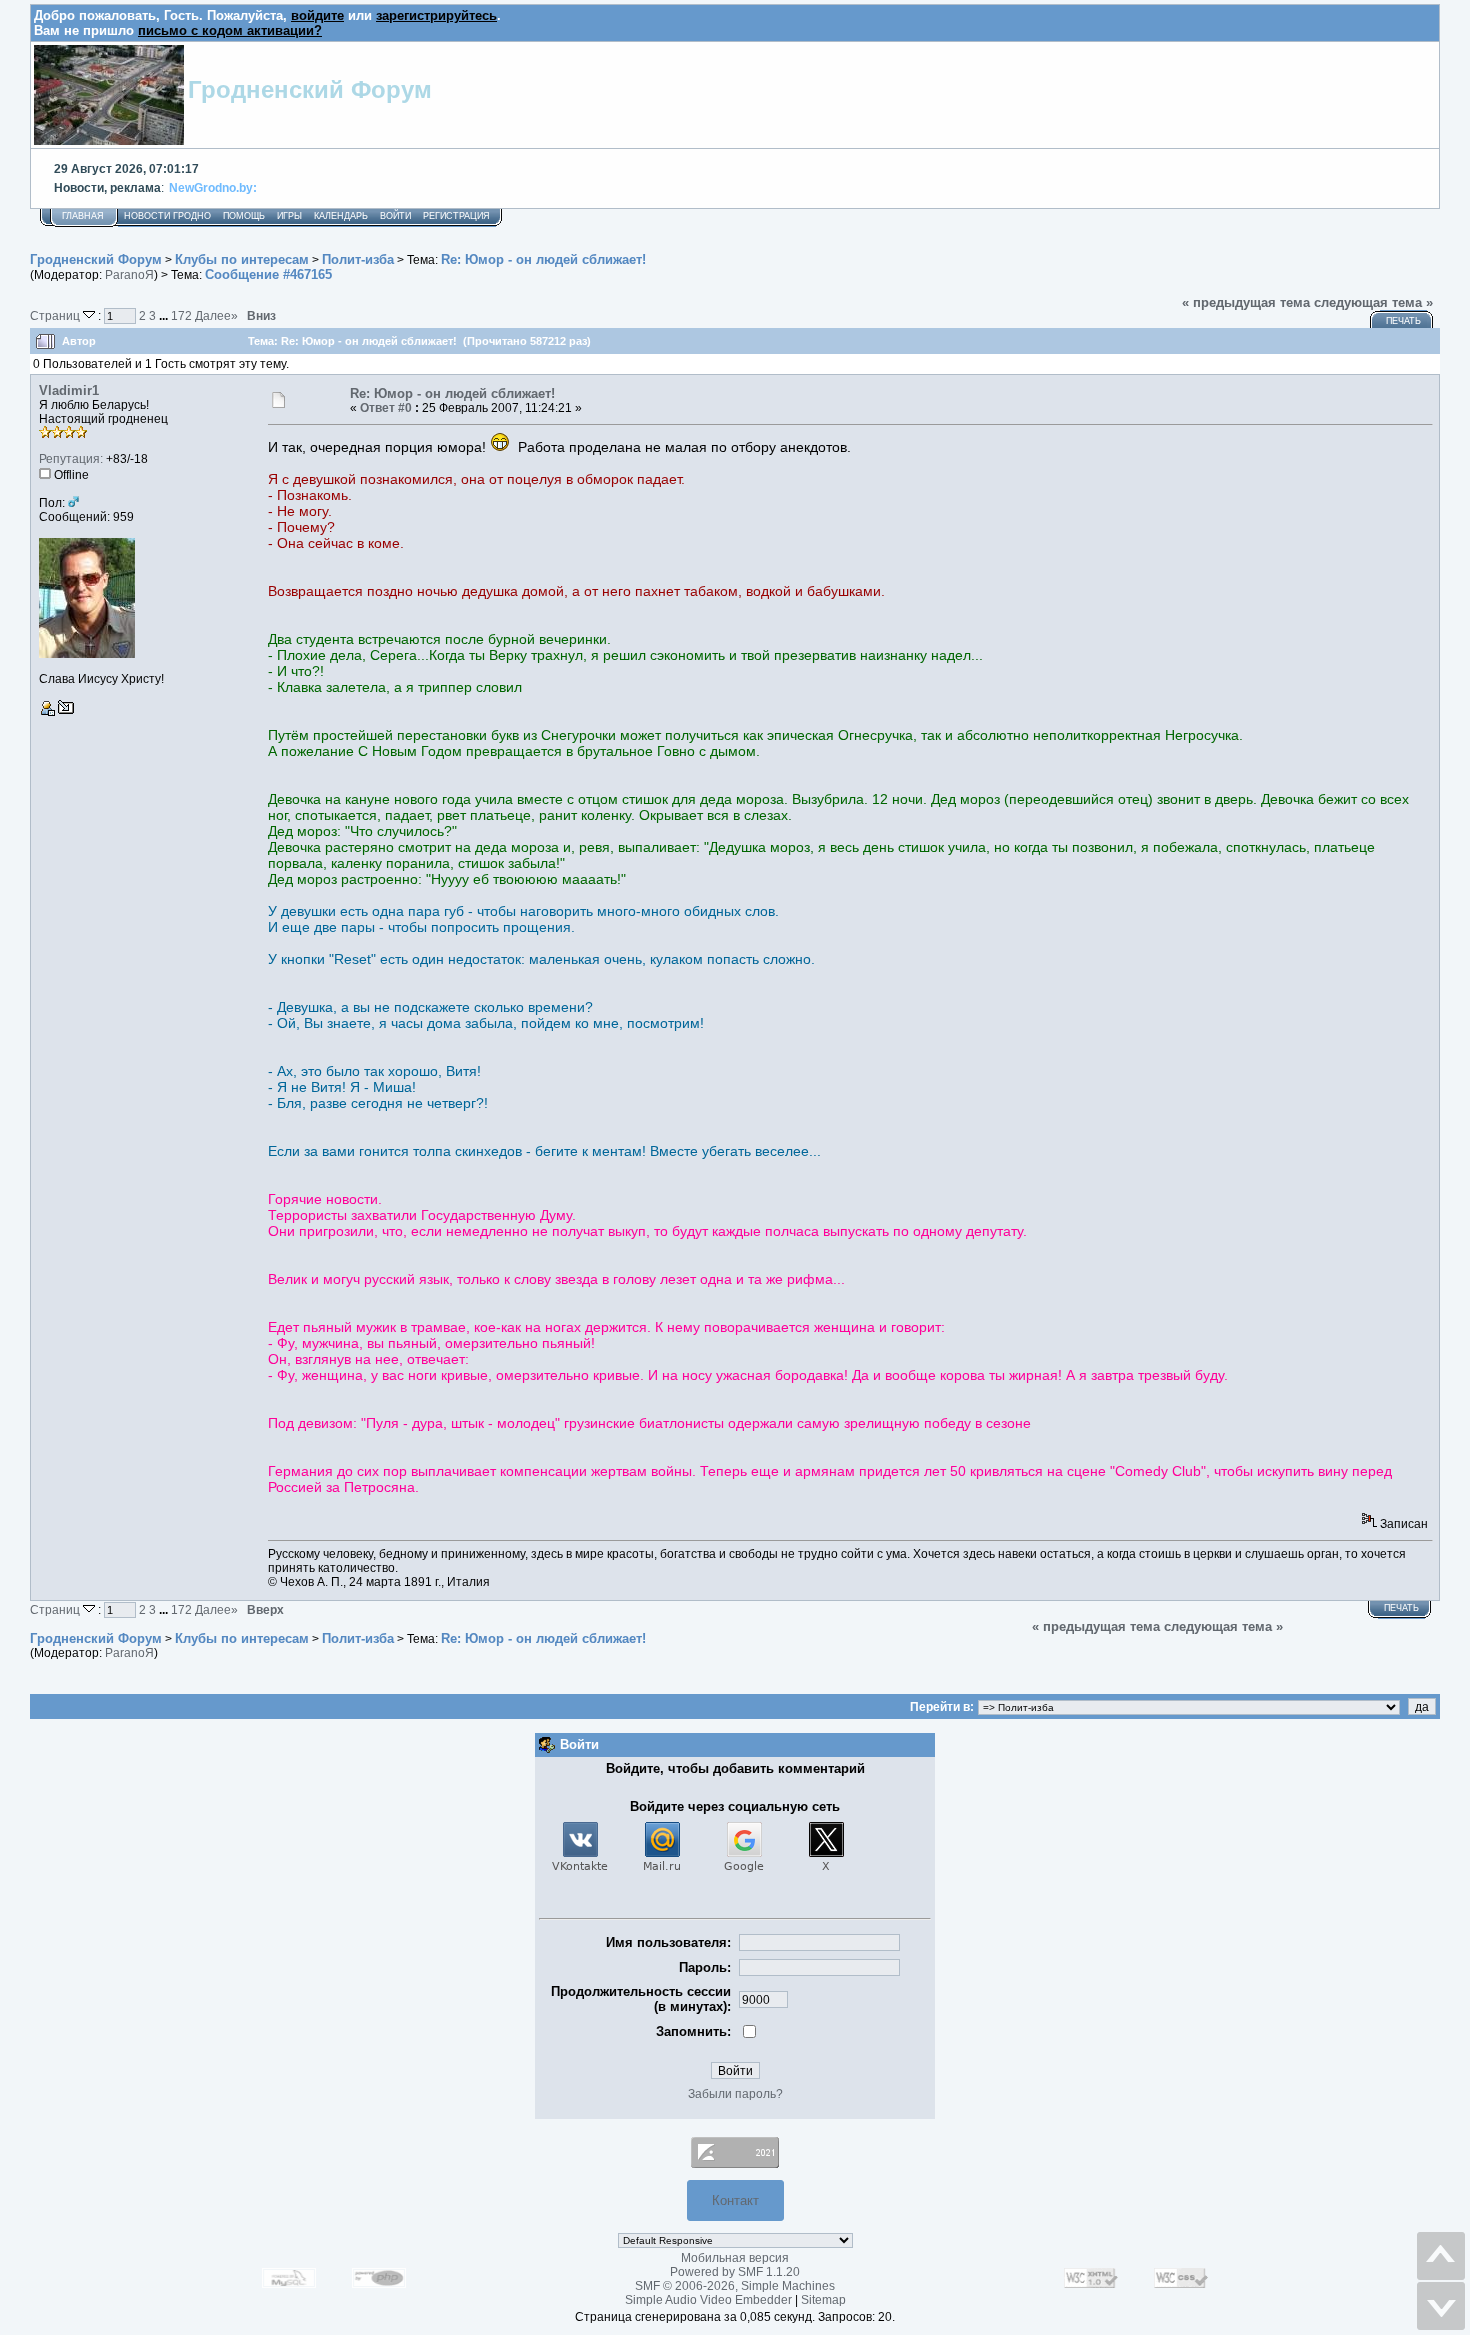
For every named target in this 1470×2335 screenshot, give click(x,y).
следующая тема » (1373, 302)
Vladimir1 (69, 390)
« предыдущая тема (1246, 302)
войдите (317, 15)
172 (181, 315)
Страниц (56, 315)
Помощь (244, 216)
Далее (216, 315)
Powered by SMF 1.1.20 (735, 2272)
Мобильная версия (735, 2258)
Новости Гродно (167, 216)
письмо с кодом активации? (230, 30)
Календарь (341, 216)
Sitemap (823, 2300)
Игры (289, 216)
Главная (83, 216)
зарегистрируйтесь (436, 15)
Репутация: (71, 459)
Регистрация (456, 216)
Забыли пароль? (735, 2094)
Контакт (735, 2200)
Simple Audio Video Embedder (708, 2300)
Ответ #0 (386, 408)
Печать (1403, 321)
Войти (395, 216)
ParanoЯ (129, 275)
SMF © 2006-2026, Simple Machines (735, 2286)
